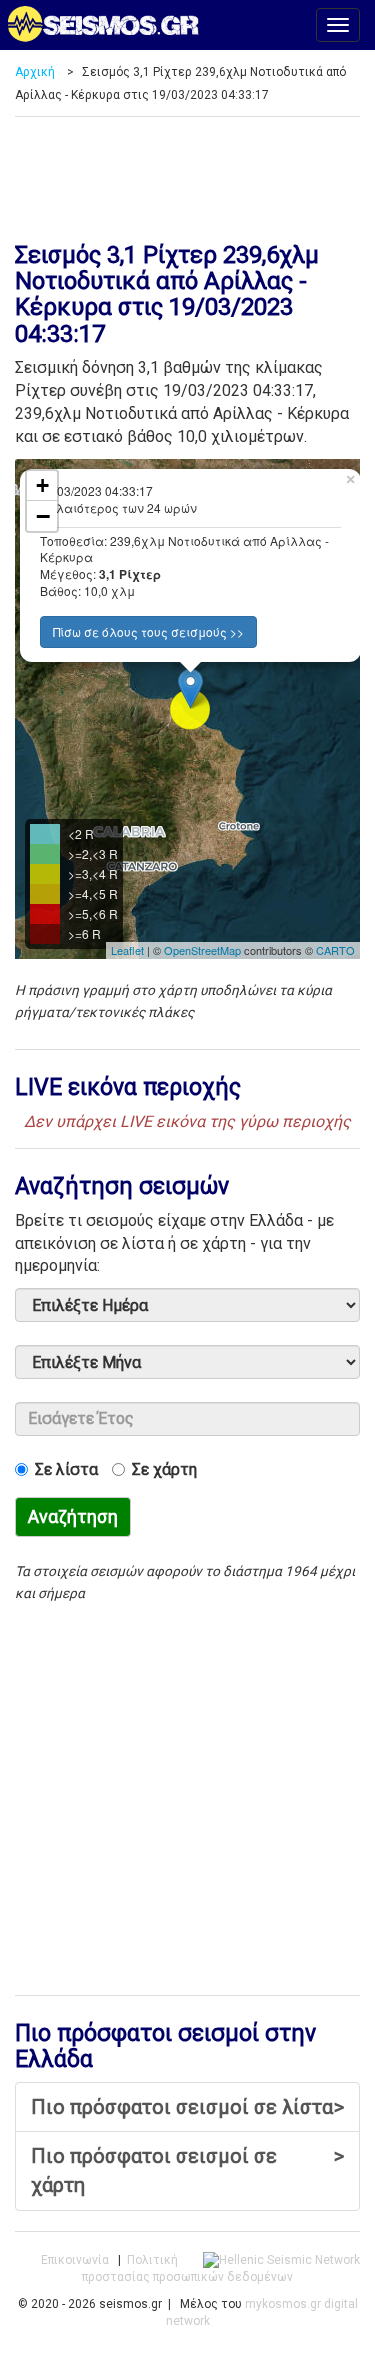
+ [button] (42, 485)
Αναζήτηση (73, 1516)
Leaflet (127, 950)
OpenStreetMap (202, 950)
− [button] (43, 516)
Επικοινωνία (75, 2260)
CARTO (335, 950)
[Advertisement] (187, 172)
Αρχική (35, 72)
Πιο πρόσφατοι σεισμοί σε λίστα (187, 2107)
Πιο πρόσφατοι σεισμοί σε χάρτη (187, 2170)
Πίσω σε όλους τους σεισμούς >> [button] (148, 631)
